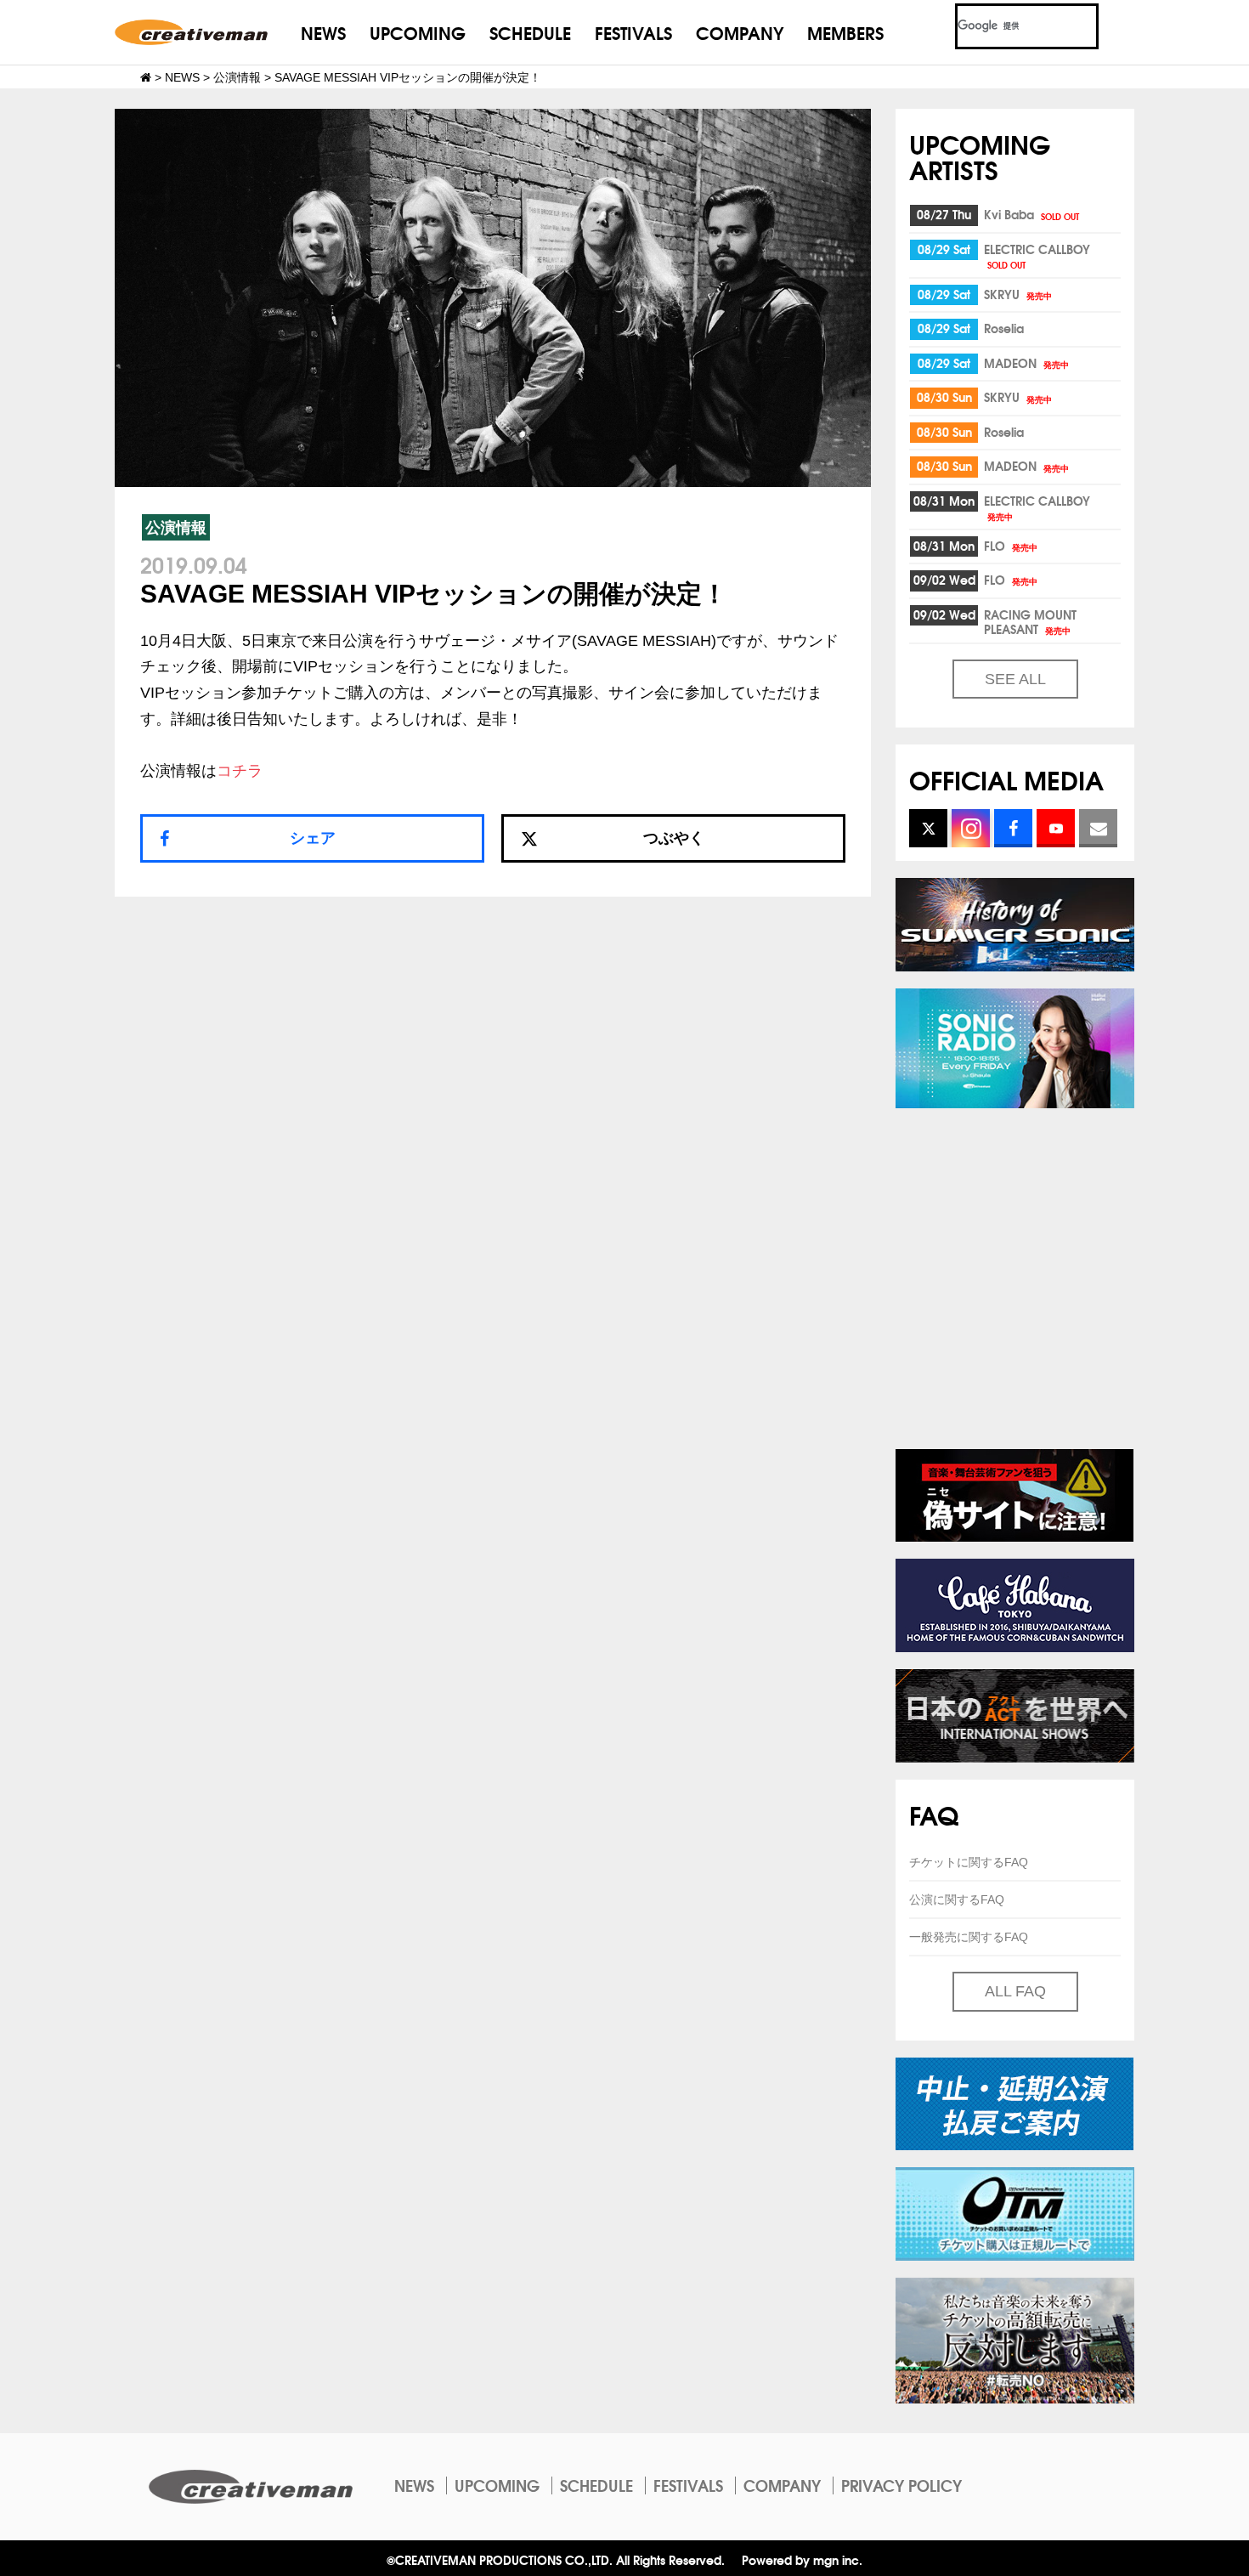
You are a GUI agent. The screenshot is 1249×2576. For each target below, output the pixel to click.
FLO (1011, 546)
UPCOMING (418, 32)
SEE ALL (1015, 679)
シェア (313, 838)
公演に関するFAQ (957, 1899)
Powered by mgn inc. (802, 2559)
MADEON (1026, 363)
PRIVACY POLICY (901, 2485)
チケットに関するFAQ (969, 1862)
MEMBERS (845, 32)
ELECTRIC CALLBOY (1037, 255)
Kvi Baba (1031, 214)
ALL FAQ (1015, 1991)
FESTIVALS (633, 32)
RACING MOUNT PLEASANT (1030, 622)
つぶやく (674, 838)
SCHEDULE (530, 32)
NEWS (323, 32)
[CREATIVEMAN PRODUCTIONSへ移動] (146, 77)
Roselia (1004, 328)
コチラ (240, 771)
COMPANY (740, 32)
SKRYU (1018, 294)
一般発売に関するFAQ (969, 1937)
